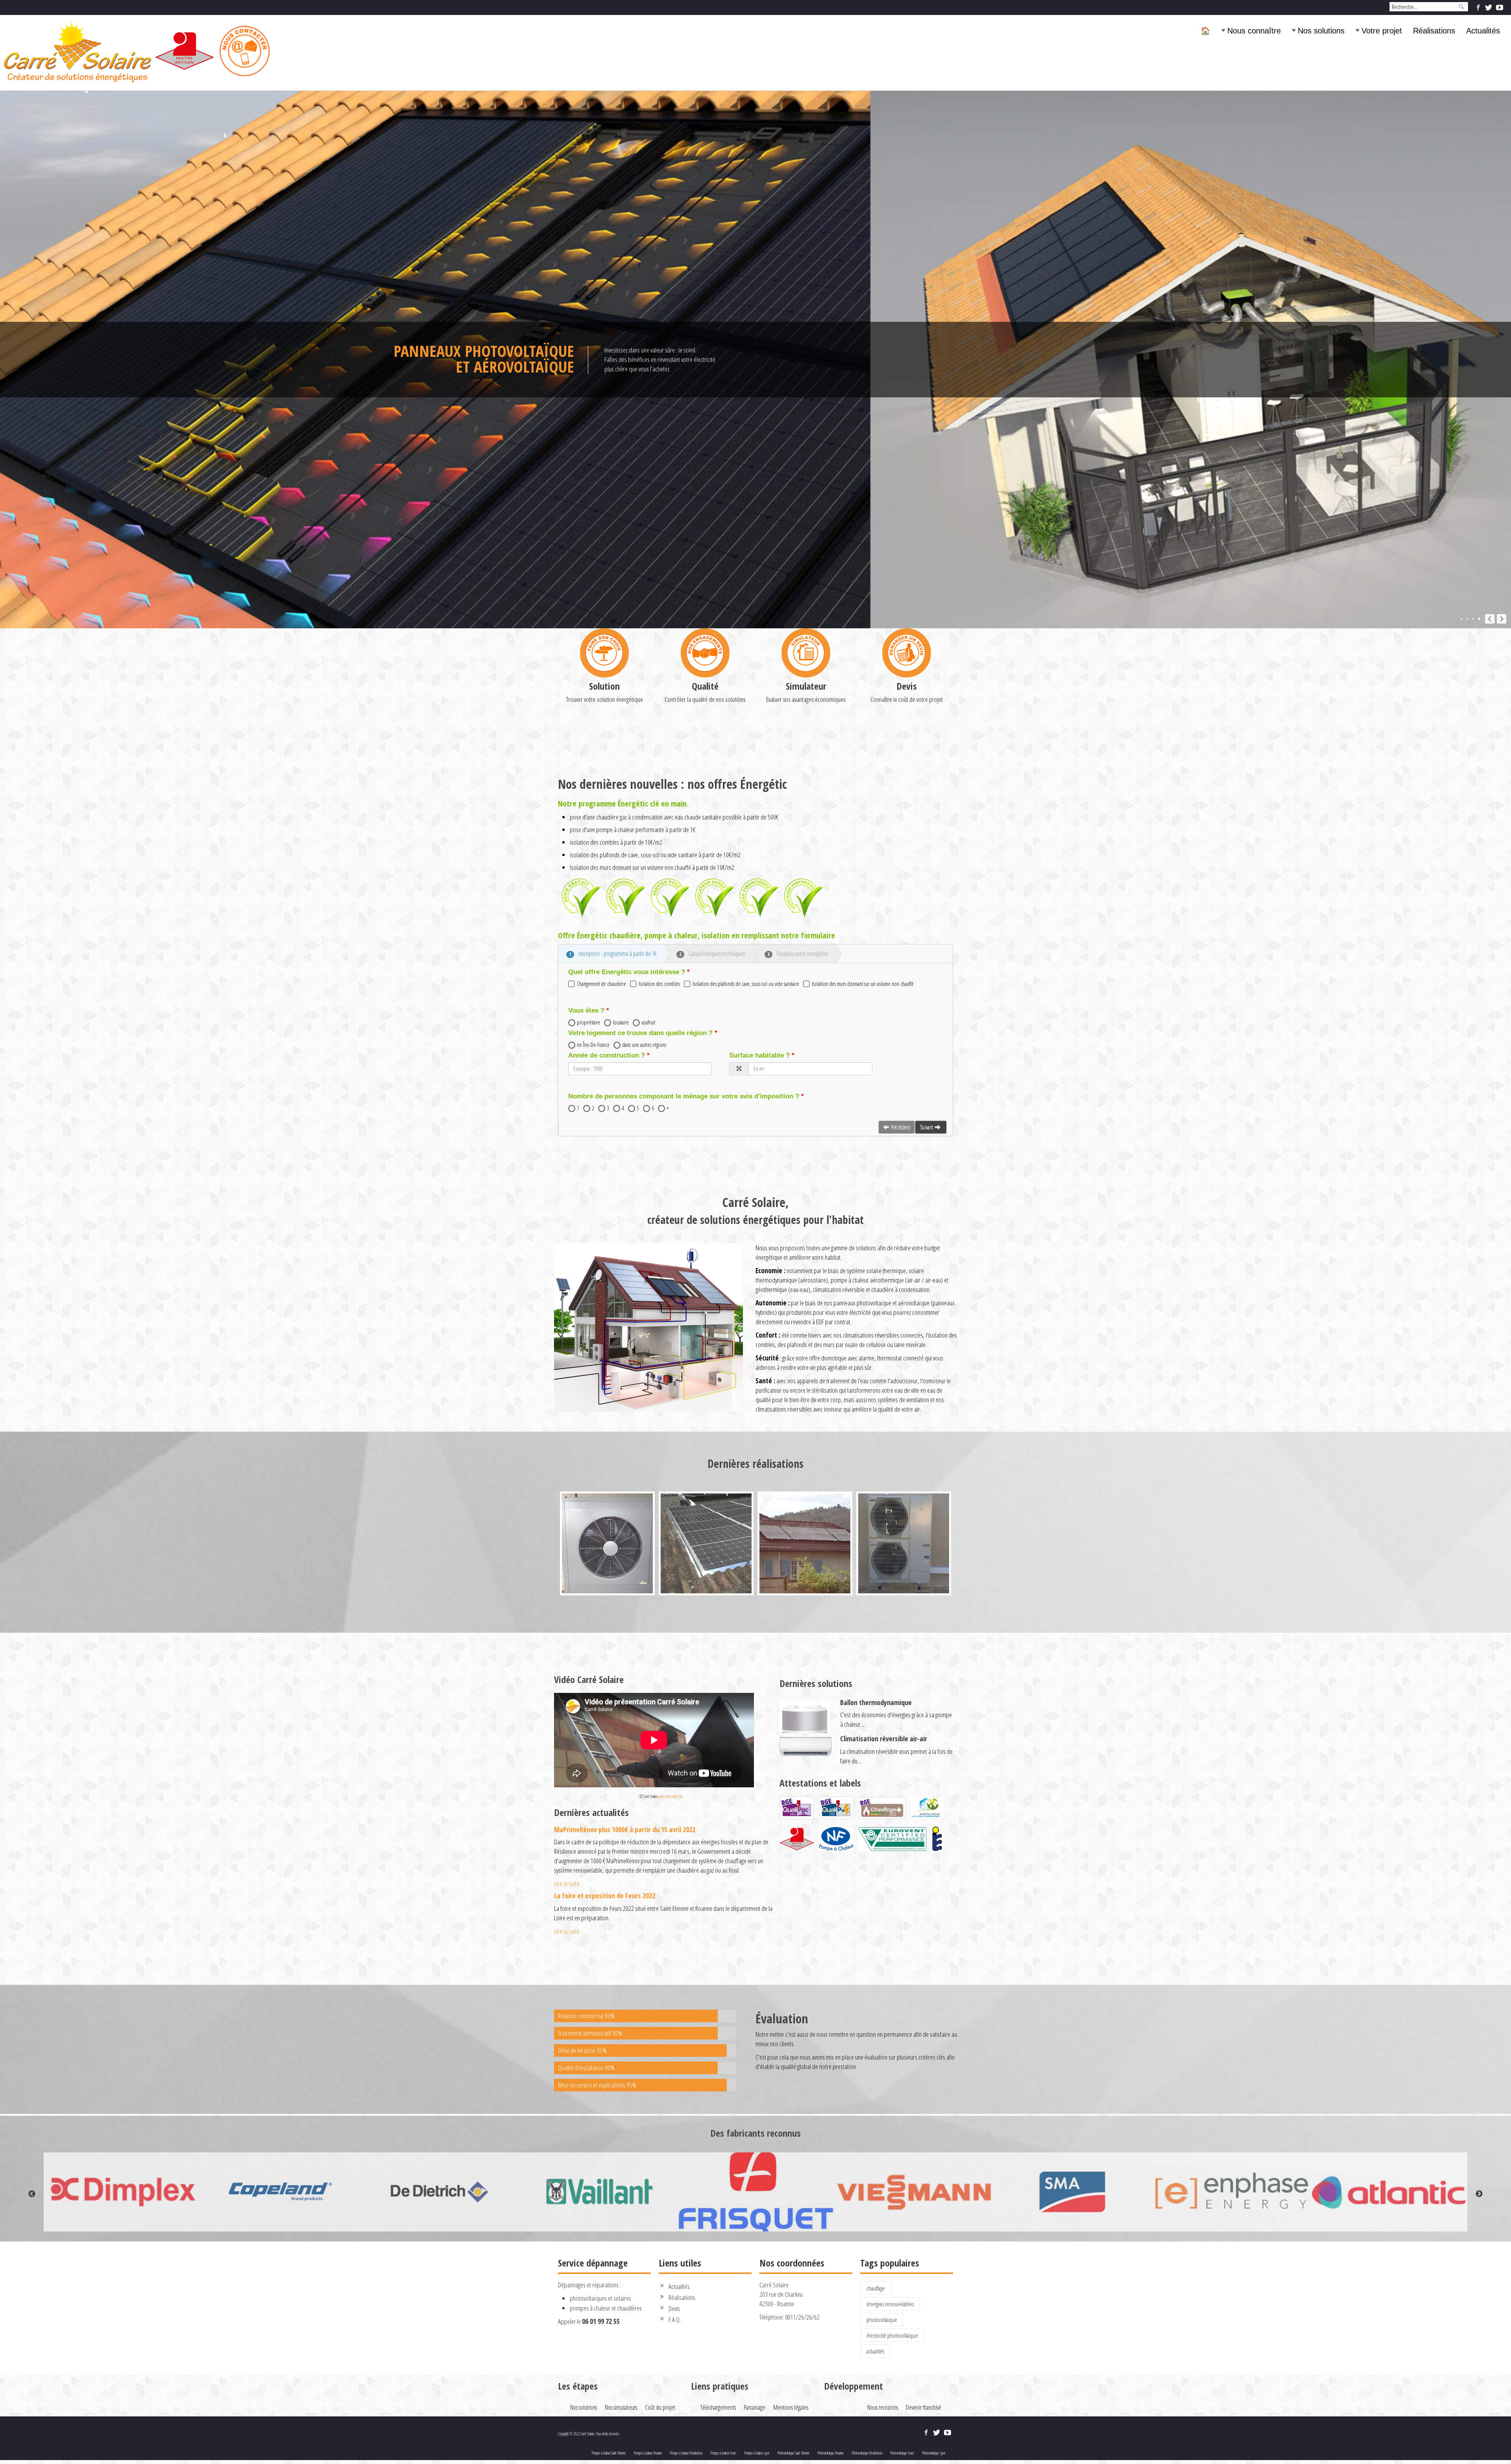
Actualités (1483, 31)
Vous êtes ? (586, 1011)
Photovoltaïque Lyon (934, 2453)
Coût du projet (660, 2407)
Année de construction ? (607, 1055)
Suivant (926, 1127)
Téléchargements (718, 2407)
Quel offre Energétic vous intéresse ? (627, 972)
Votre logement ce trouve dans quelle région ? (640, 1033)
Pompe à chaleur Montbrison (686, 2453)
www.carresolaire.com (671, 1796)
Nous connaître (1254, 31)
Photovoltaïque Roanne (830, 2453)
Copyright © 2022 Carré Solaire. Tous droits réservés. (589, 2434)
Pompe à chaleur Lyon (757, 2453)
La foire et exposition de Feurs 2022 (605, 1896)
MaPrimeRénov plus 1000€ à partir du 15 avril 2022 (625, 1829)
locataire (621, 1022)
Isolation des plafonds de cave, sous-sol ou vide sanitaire (746, 984)
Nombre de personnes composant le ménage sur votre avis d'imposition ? (684, 1096)
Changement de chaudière (601, 984)
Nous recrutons (883, 2407)
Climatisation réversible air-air (884, 1739)
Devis (907, 686)
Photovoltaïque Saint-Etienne (793, 2453)
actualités (875, 2351)
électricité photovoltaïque (892, 2335)
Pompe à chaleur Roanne (648, 2453)
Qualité (705, 686)
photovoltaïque (882, 2320)
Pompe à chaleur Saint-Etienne (609, 2453)
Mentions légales (791, 2407)
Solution (604, 686)
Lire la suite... (568, 1884)
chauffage (876, 2288)
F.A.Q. (675, 2319)
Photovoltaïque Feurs (902, 2453)
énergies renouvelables (890, 2304)
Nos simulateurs (621, 2407)
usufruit (648, 1022)
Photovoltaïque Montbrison (867, 2453)
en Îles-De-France (593, 1045)
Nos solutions (1321, 31)
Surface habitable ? (759, 1055)
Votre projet (1382, 31)
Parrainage (755, 2407)
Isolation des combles (659, 984)
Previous (32, 2194)
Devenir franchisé (924, 2407)
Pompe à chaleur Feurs (723, 2453)
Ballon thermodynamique (876, 1702)
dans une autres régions (644, 1045)
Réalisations (1434, 31)
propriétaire (588, 1022)
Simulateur (806, 686)
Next (1479, 2194)
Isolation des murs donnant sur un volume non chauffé (863, 984)
